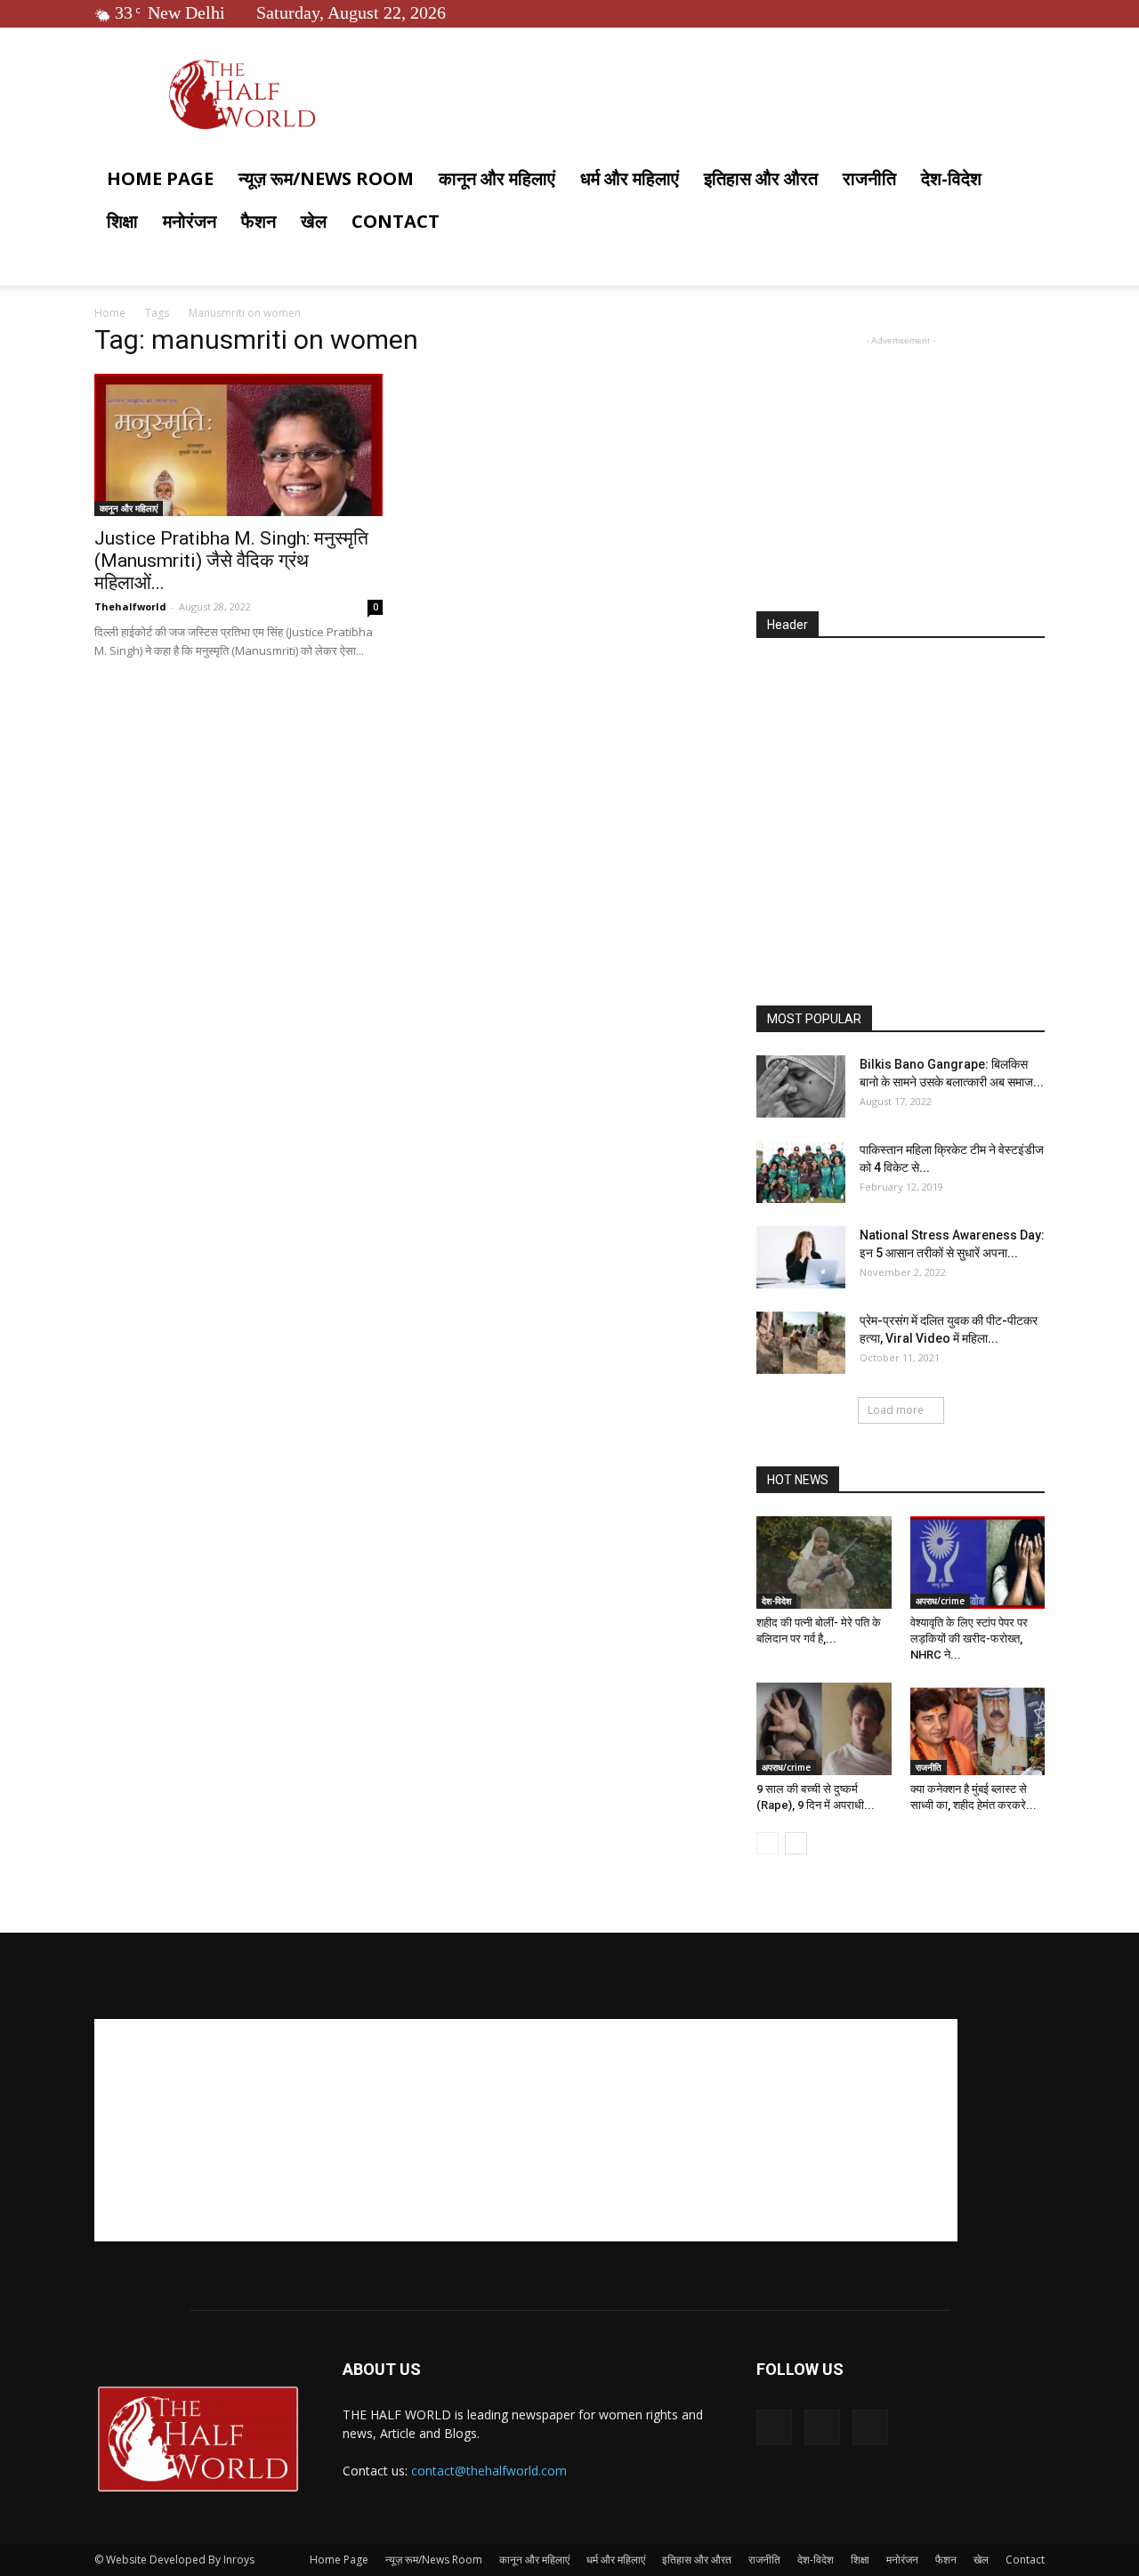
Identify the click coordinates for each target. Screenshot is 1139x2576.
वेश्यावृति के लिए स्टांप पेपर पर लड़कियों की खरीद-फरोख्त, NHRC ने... (969, 1639)
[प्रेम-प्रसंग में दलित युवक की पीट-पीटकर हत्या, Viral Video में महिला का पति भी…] (801, 1343)
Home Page (160, 178)
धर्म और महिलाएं (630, 178)
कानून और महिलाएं (497, 178)
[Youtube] (1031, 12)
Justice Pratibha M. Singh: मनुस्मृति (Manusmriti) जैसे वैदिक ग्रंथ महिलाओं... (231, 561)
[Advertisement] (901, 461)
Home (110, 313)
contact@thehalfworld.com (489, 2471)
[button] (1023, 180)
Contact (396, 221)
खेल (314, 221)
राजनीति (869, 178)
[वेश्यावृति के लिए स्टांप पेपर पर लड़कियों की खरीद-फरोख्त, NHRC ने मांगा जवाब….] (978, 1563)
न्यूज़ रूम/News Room (326, 178)
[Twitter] (1002, 12)
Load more (896, 1410)
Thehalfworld (130, 606)
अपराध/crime (940, 1601)
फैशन (258, 221)
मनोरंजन (190, 221)
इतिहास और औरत (761, 178)
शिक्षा (122, 221)
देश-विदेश (951, 178)
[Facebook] (973, 12)
